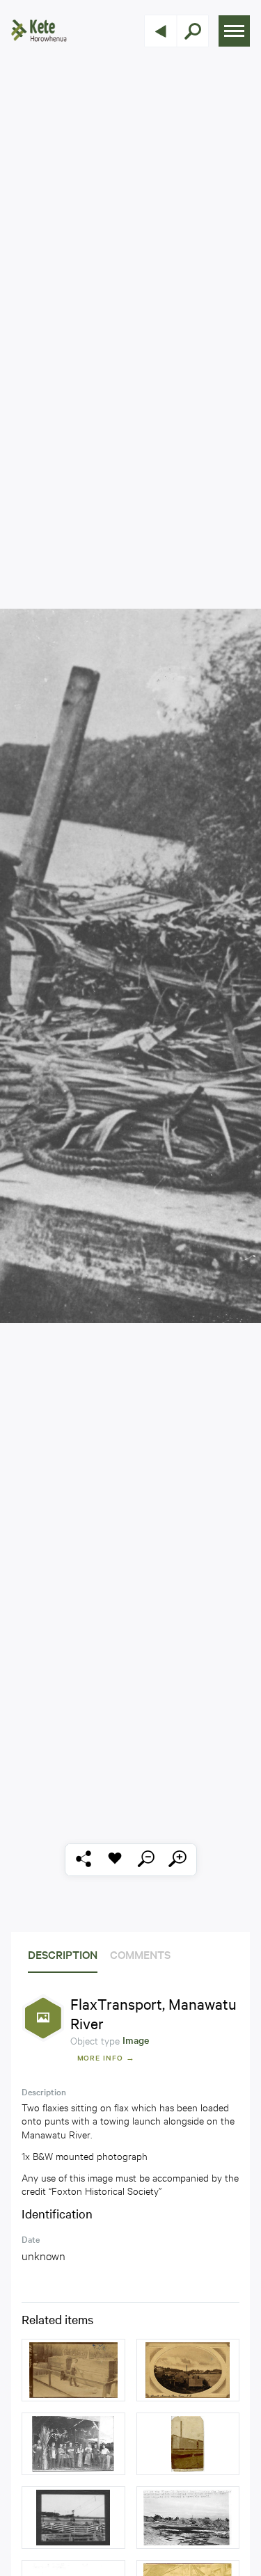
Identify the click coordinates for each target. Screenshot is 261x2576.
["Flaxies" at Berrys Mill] (73, 2444)
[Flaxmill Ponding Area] (188, 2518)
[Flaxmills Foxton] (188, 2370)
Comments (140, 1954)
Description (63, 1954)
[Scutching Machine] (73, 2370)
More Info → (106, 2057)
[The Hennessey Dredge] (188, 2444)
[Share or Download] (84, 1860)
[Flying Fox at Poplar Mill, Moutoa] (73, 2518)
